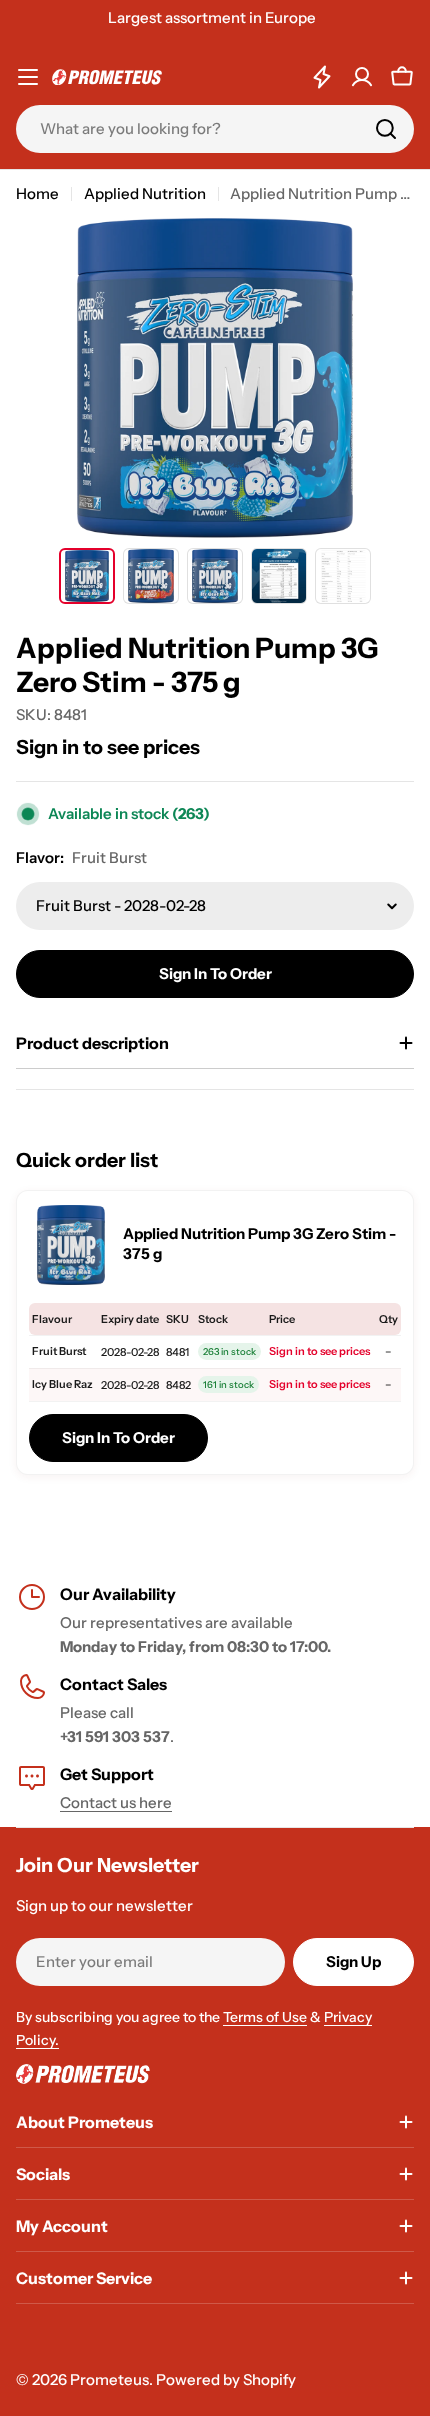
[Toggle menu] (28, 77)
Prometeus (109, 2379)
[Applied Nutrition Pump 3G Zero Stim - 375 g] (87, 576)
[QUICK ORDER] (322, 77)
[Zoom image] (71, 1245)
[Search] (386, 129)
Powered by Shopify (226, 2379)
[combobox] (215, 129)
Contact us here (116, 1802)
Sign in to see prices (108, 747)
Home (37, 193)
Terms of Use (265, 2017)
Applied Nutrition (145, 193)
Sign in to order (215, 973)
